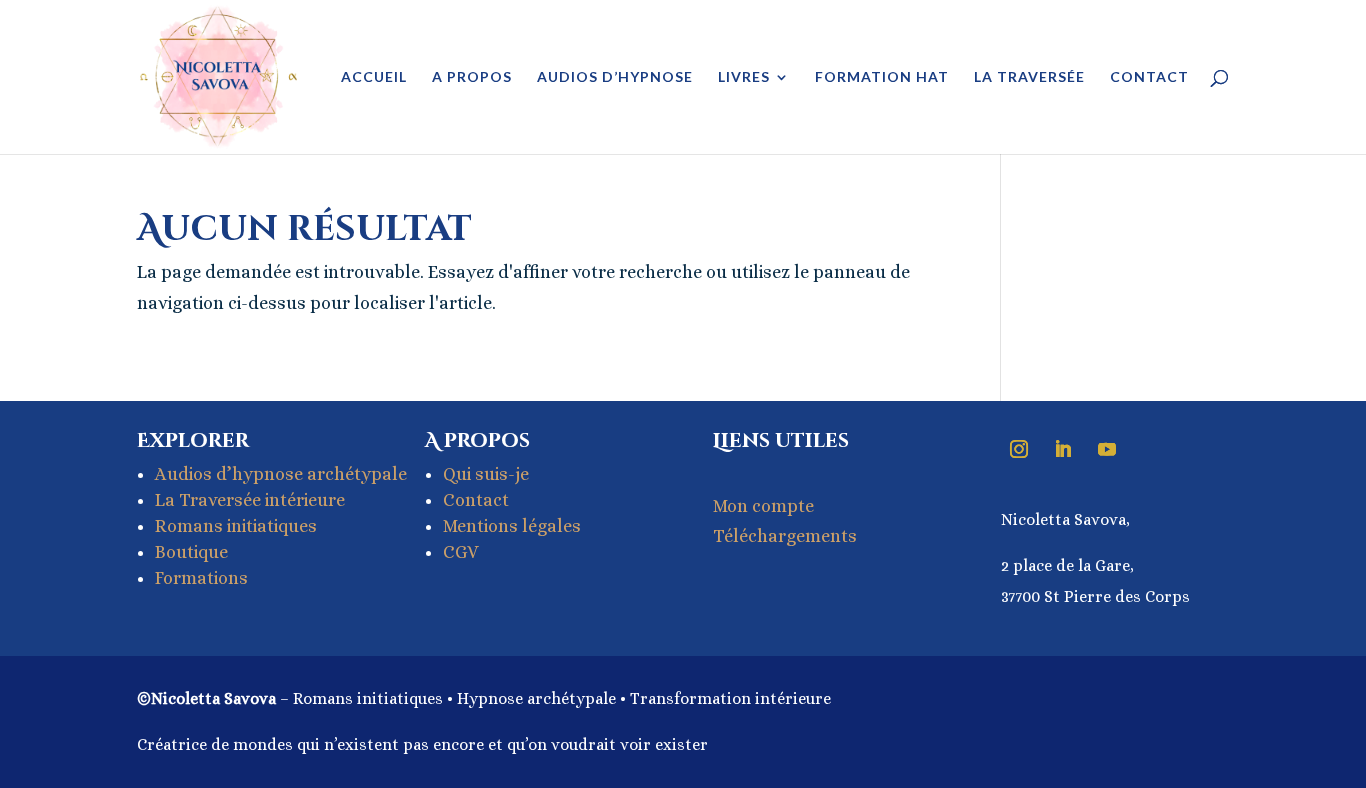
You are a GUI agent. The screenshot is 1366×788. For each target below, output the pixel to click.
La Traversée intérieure (250, 500)
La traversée (1029, 77)
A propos (472, 77)
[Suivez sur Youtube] (1107, 449)
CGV (461, 552)
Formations (201, 578)
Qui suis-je (486, 474)
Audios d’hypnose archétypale (281, 474)
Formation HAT (882, 77)
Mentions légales (512, 526)
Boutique (191, 552)
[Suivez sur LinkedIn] (1063, 449)
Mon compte (763, 506)
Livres (744, 77)
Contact (1149, 77)
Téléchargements (785, 536)
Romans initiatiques (236, 526)
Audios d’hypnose (615, 77)
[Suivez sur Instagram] (1019, 449)
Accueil (374, 77)
